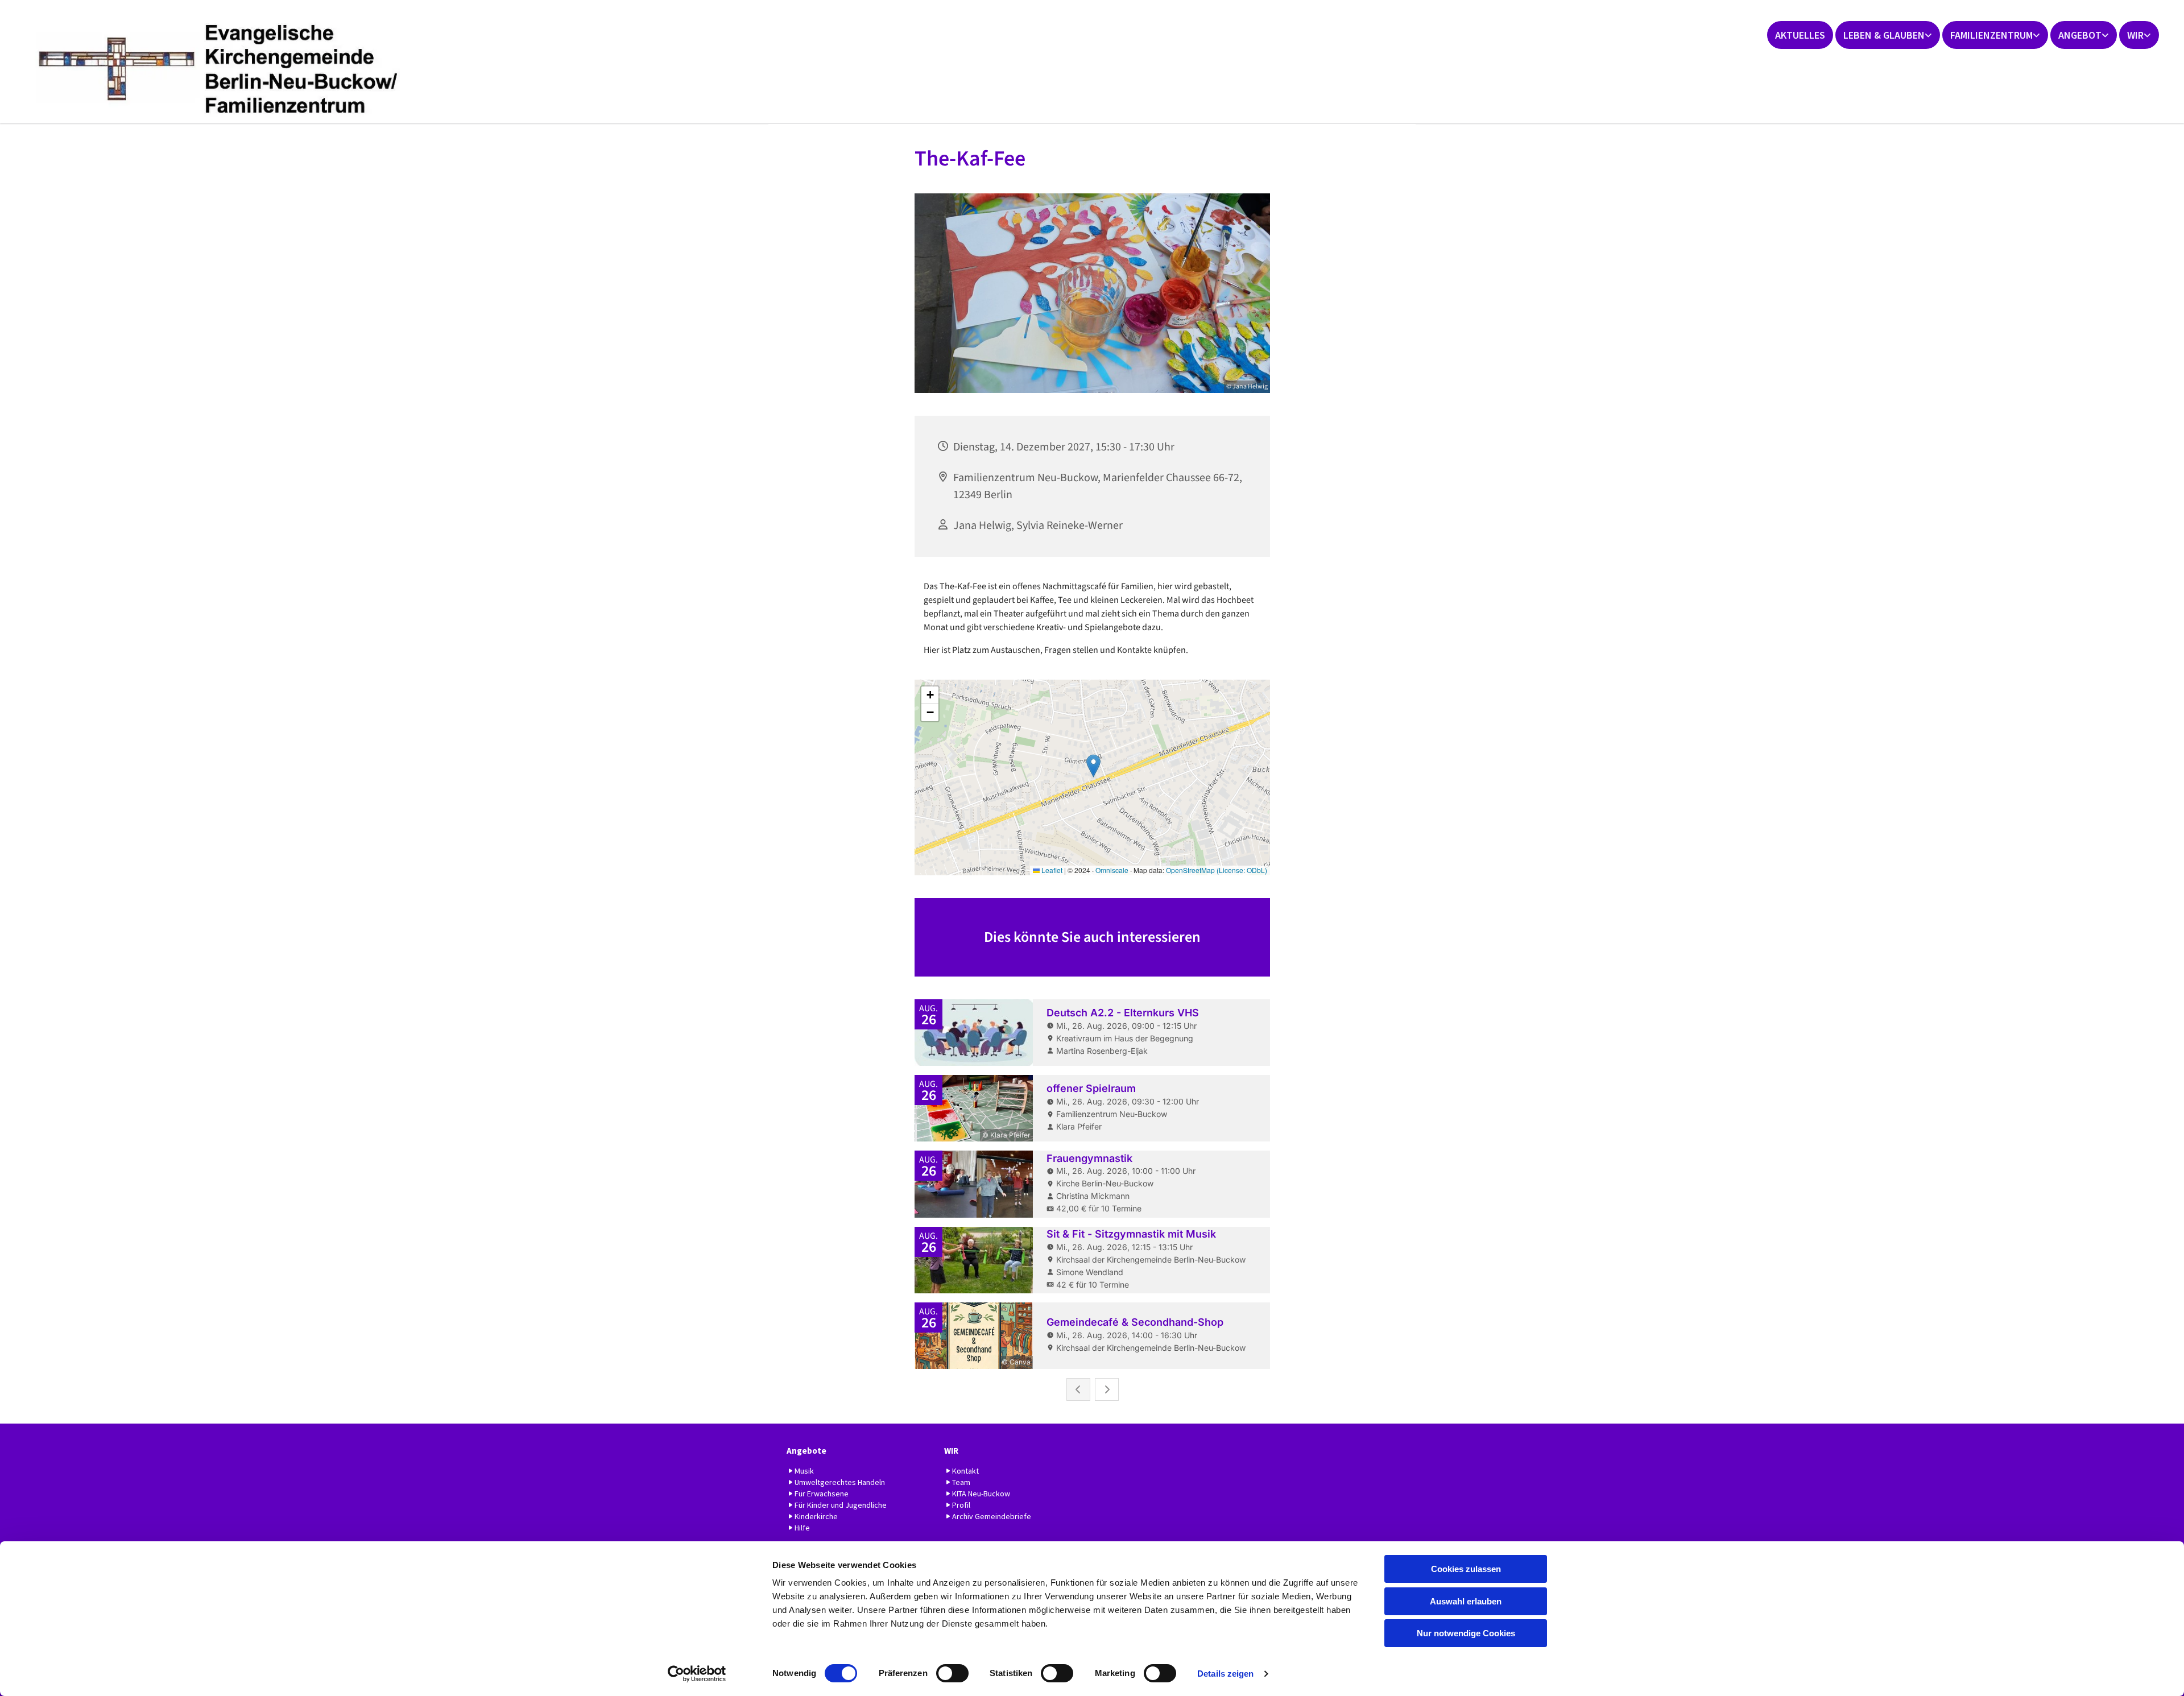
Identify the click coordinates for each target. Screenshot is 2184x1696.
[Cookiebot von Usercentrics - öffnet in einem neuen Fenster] (697, 1674)
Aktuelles (1800, 35)
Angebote (806, 1451)
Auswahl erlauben (1466, 1601)
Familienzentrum (1991, 35)
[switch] (952, 1673)
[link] (1888, 35)
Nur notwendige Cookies (1466, 1633)
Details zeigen (1225, 1674)
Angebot (2080, 35)
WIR (2135, 35)
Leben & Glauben (1884, 35)
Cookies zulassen (1466, 1569)
